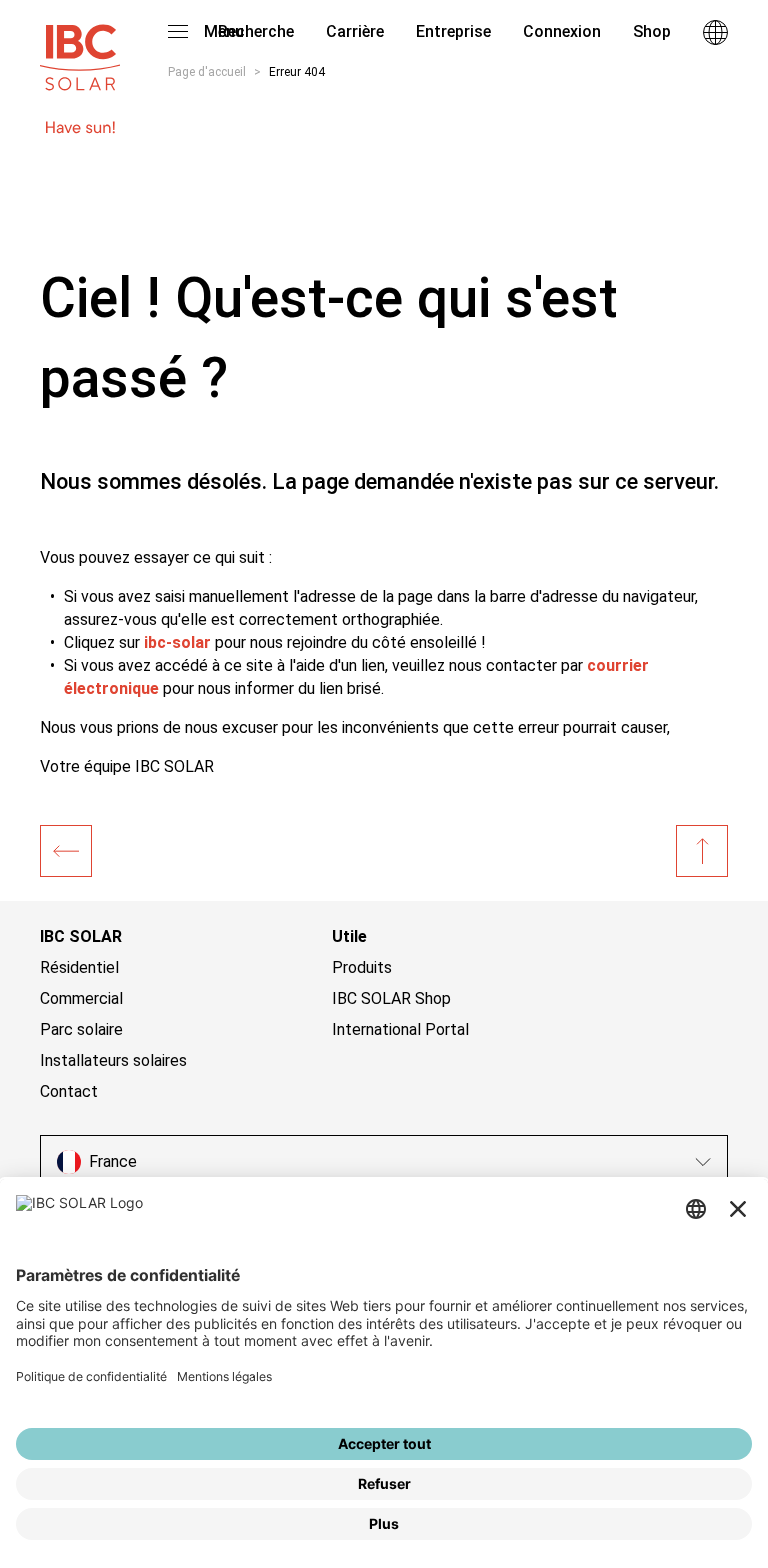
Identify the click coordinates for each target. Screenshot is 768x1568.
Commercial (81, 998)
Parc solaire (81, 1029)
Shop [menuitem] (652, 31)
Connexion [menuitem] (562, 31)
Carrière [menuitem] (355, 31)
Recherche (254, 31)
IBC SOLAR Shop (391, 998)
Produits (362, 967)
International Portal (400, 1029)
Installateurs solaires (113, 1060)
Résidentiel (79, 967)
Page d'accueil (207, 72)
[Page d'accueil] (66, 851)
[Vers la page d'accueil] (80, 48)
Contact (69, 1091)
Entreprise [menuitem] (453, 31)
